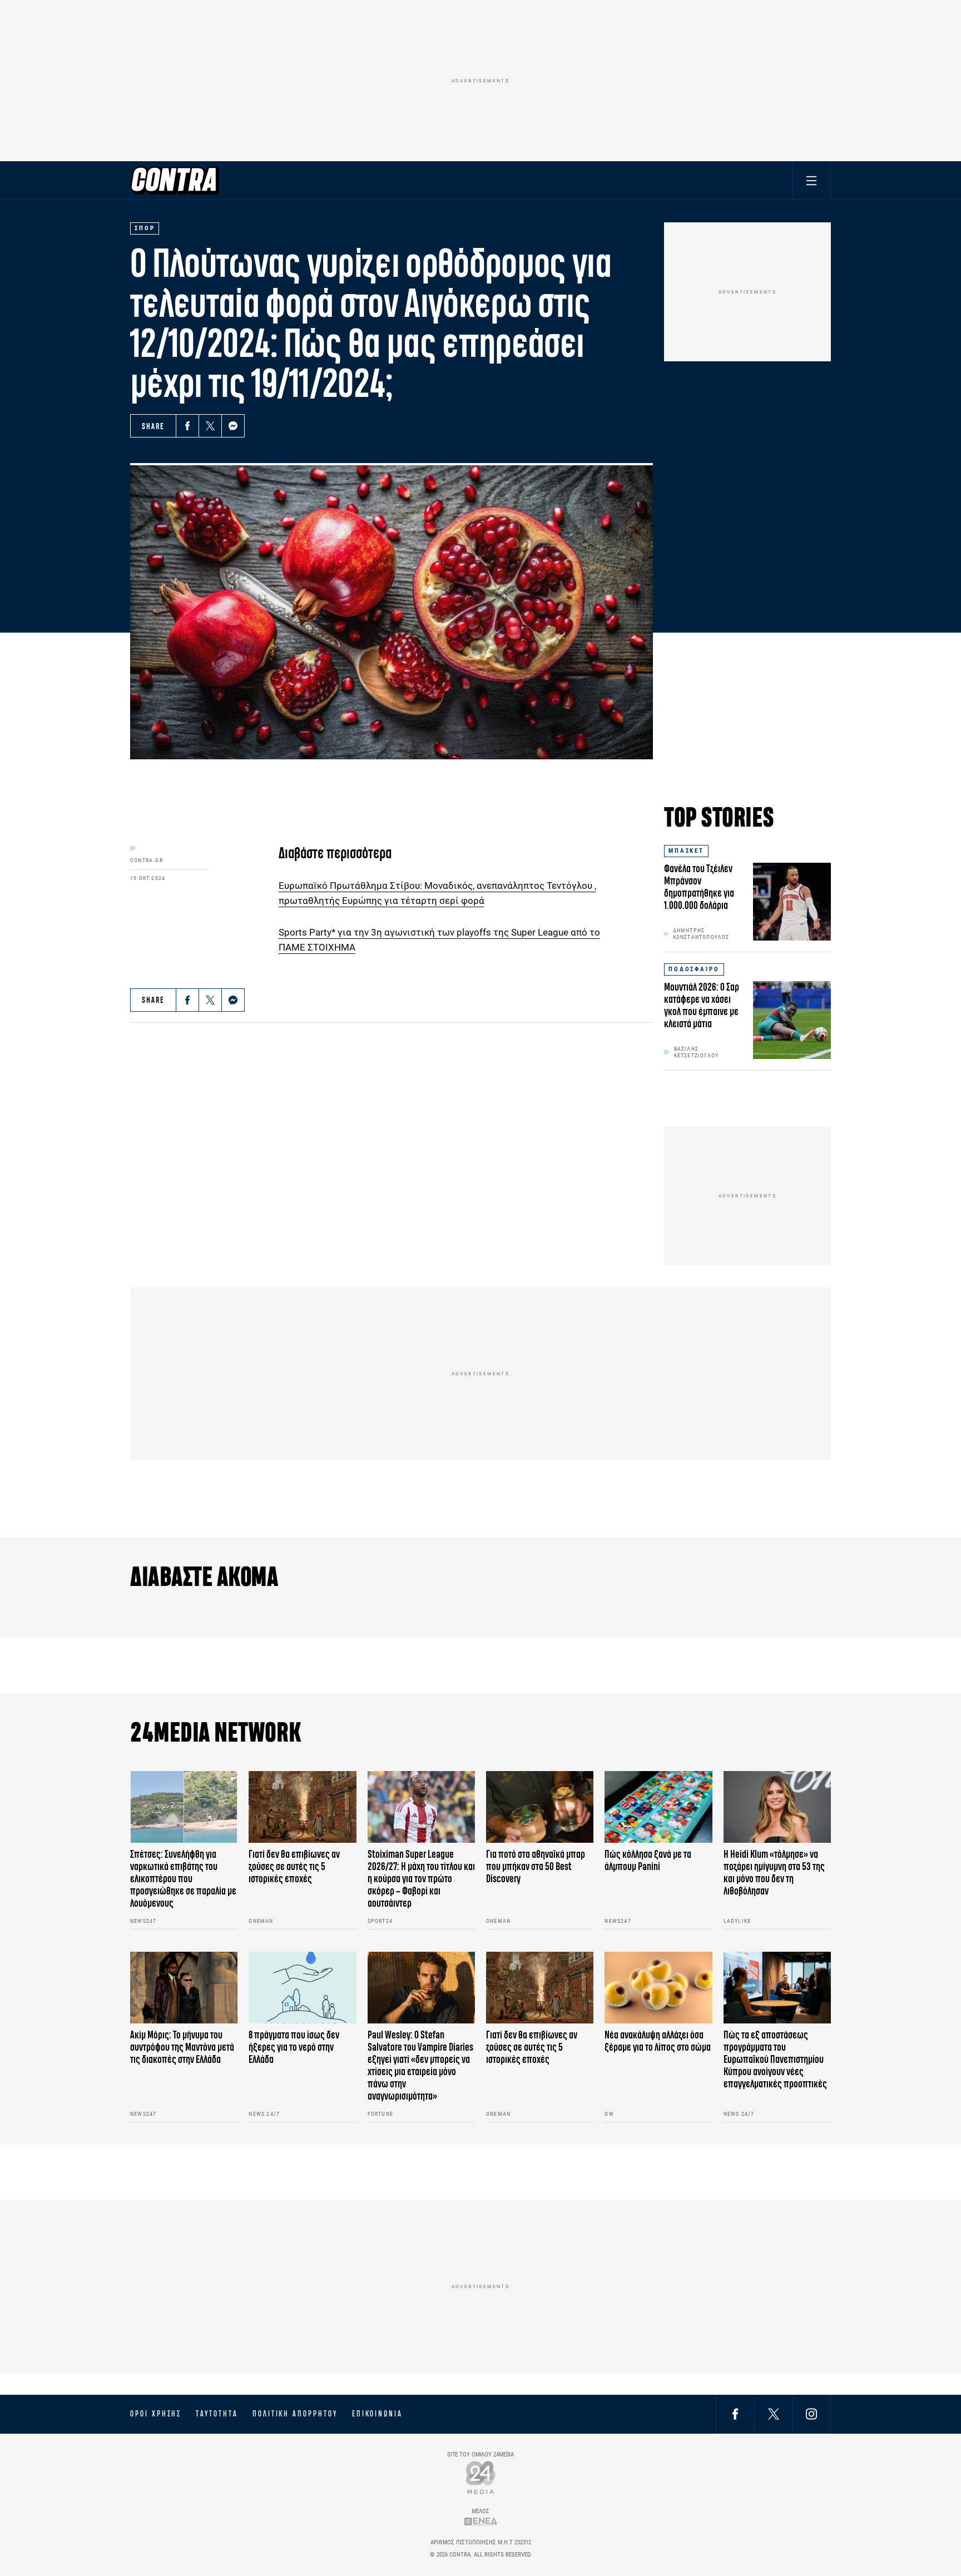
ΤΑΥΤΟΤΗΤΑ (217, 2414)
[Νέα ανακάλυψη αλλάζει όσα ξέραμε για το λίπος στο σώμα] (658, 1988)
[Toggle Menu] (811, 180)
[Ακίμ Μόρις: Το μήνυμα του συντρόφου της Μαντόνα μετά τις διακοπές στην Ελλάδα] (184, 1988)
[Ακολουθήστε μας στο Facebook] (735, 2414)
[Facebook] (187, 426)
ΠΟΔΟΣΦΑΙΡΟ (694, 969)
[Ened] (481, 2521)
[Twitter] (210, 426)
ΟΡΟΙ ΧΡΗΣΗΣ (156, 2414)
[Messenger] (233, 426)
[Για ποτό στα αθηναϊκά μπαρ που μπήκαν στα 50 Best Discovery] (540, 1807)
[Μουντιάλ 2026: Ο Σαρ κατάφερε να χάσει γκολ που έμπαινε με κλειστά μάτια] (792, 1020)
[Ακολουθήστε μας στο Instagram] (811, 2414)
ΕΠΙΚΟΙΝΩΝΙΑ (377, 2414)
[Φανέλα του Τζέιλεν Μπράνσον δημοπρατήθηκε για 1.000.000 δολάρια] (792, 902)
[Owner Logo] (481, 2477)
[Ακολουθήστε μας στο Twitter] (774, 2414)
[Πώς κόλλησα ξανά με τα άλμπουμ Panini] (658, 1807)
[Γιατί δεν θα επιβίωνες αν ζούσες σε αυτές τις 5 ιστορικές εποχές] (302, 1807)
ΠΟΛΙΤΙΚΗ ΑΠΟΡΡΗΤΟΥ (295, 2414)
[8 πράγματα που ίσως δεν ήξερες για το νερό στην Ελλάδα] (302, 1988)
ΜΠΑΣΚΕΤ (686, 851)
